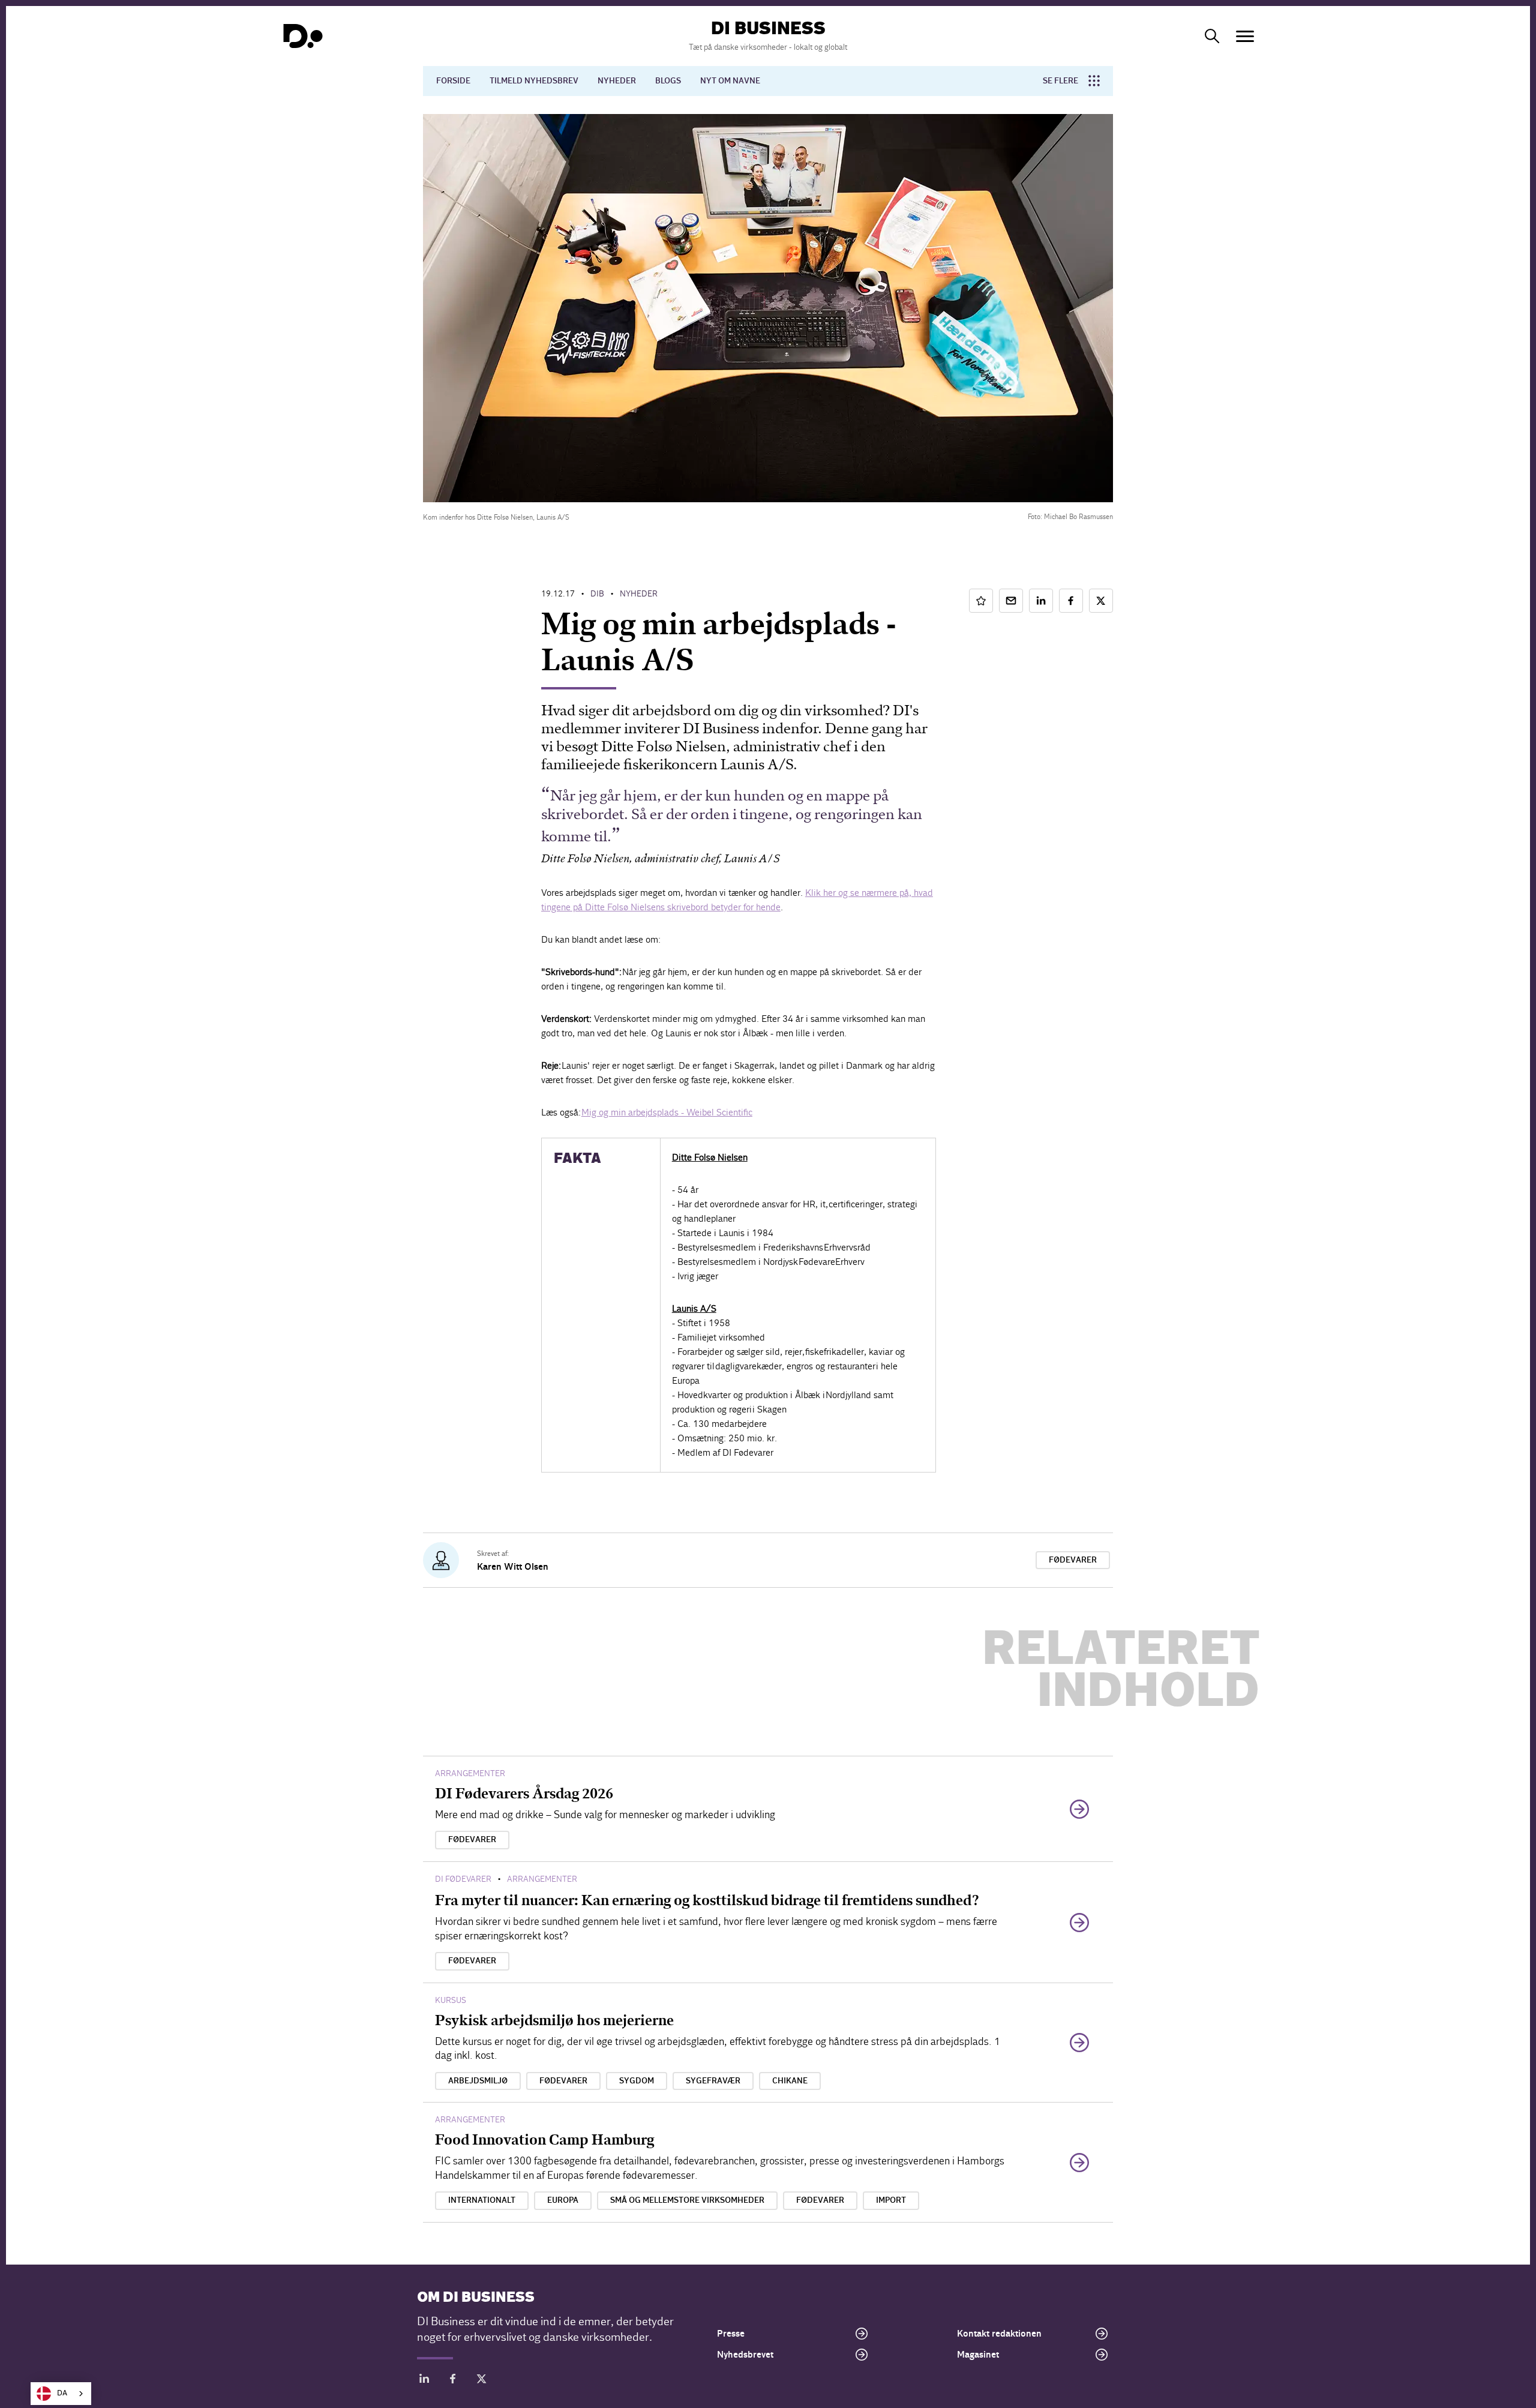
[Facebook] (453, 2381)
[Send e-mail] (1011, 601)
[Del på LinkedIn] (1041, 601)
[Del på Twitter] (1101, 601)
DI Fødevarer (463, 1879)
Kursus (451, 2000)
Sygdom (637, 2081)
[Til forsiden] (303, 36)
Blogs (668, 81)
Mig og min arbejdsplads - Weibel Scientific (667, 1112)
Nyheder (617, 81)
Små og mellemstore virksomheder (687, 2200)
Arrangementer (470, 1773)
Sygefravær (713, 2081)
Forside (453, 81)
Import (891, 2200)
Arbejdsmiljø (478, 2081)
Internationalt (482, 2200)
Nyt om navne (730, 81)
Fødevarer (1073, 1560)
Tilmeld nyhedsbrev (534, 81)
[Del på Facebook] (1071, 601)
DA (62, 2393)
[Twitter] (482, 2381)
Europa (563, 2200)
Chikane (790, 2081)
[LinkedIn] (424, 2381)
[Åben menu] (1245, 36)
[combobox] (61, 2394)
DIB (597, 594)
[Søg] (1212, 36)
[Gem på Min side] (981, 601)
